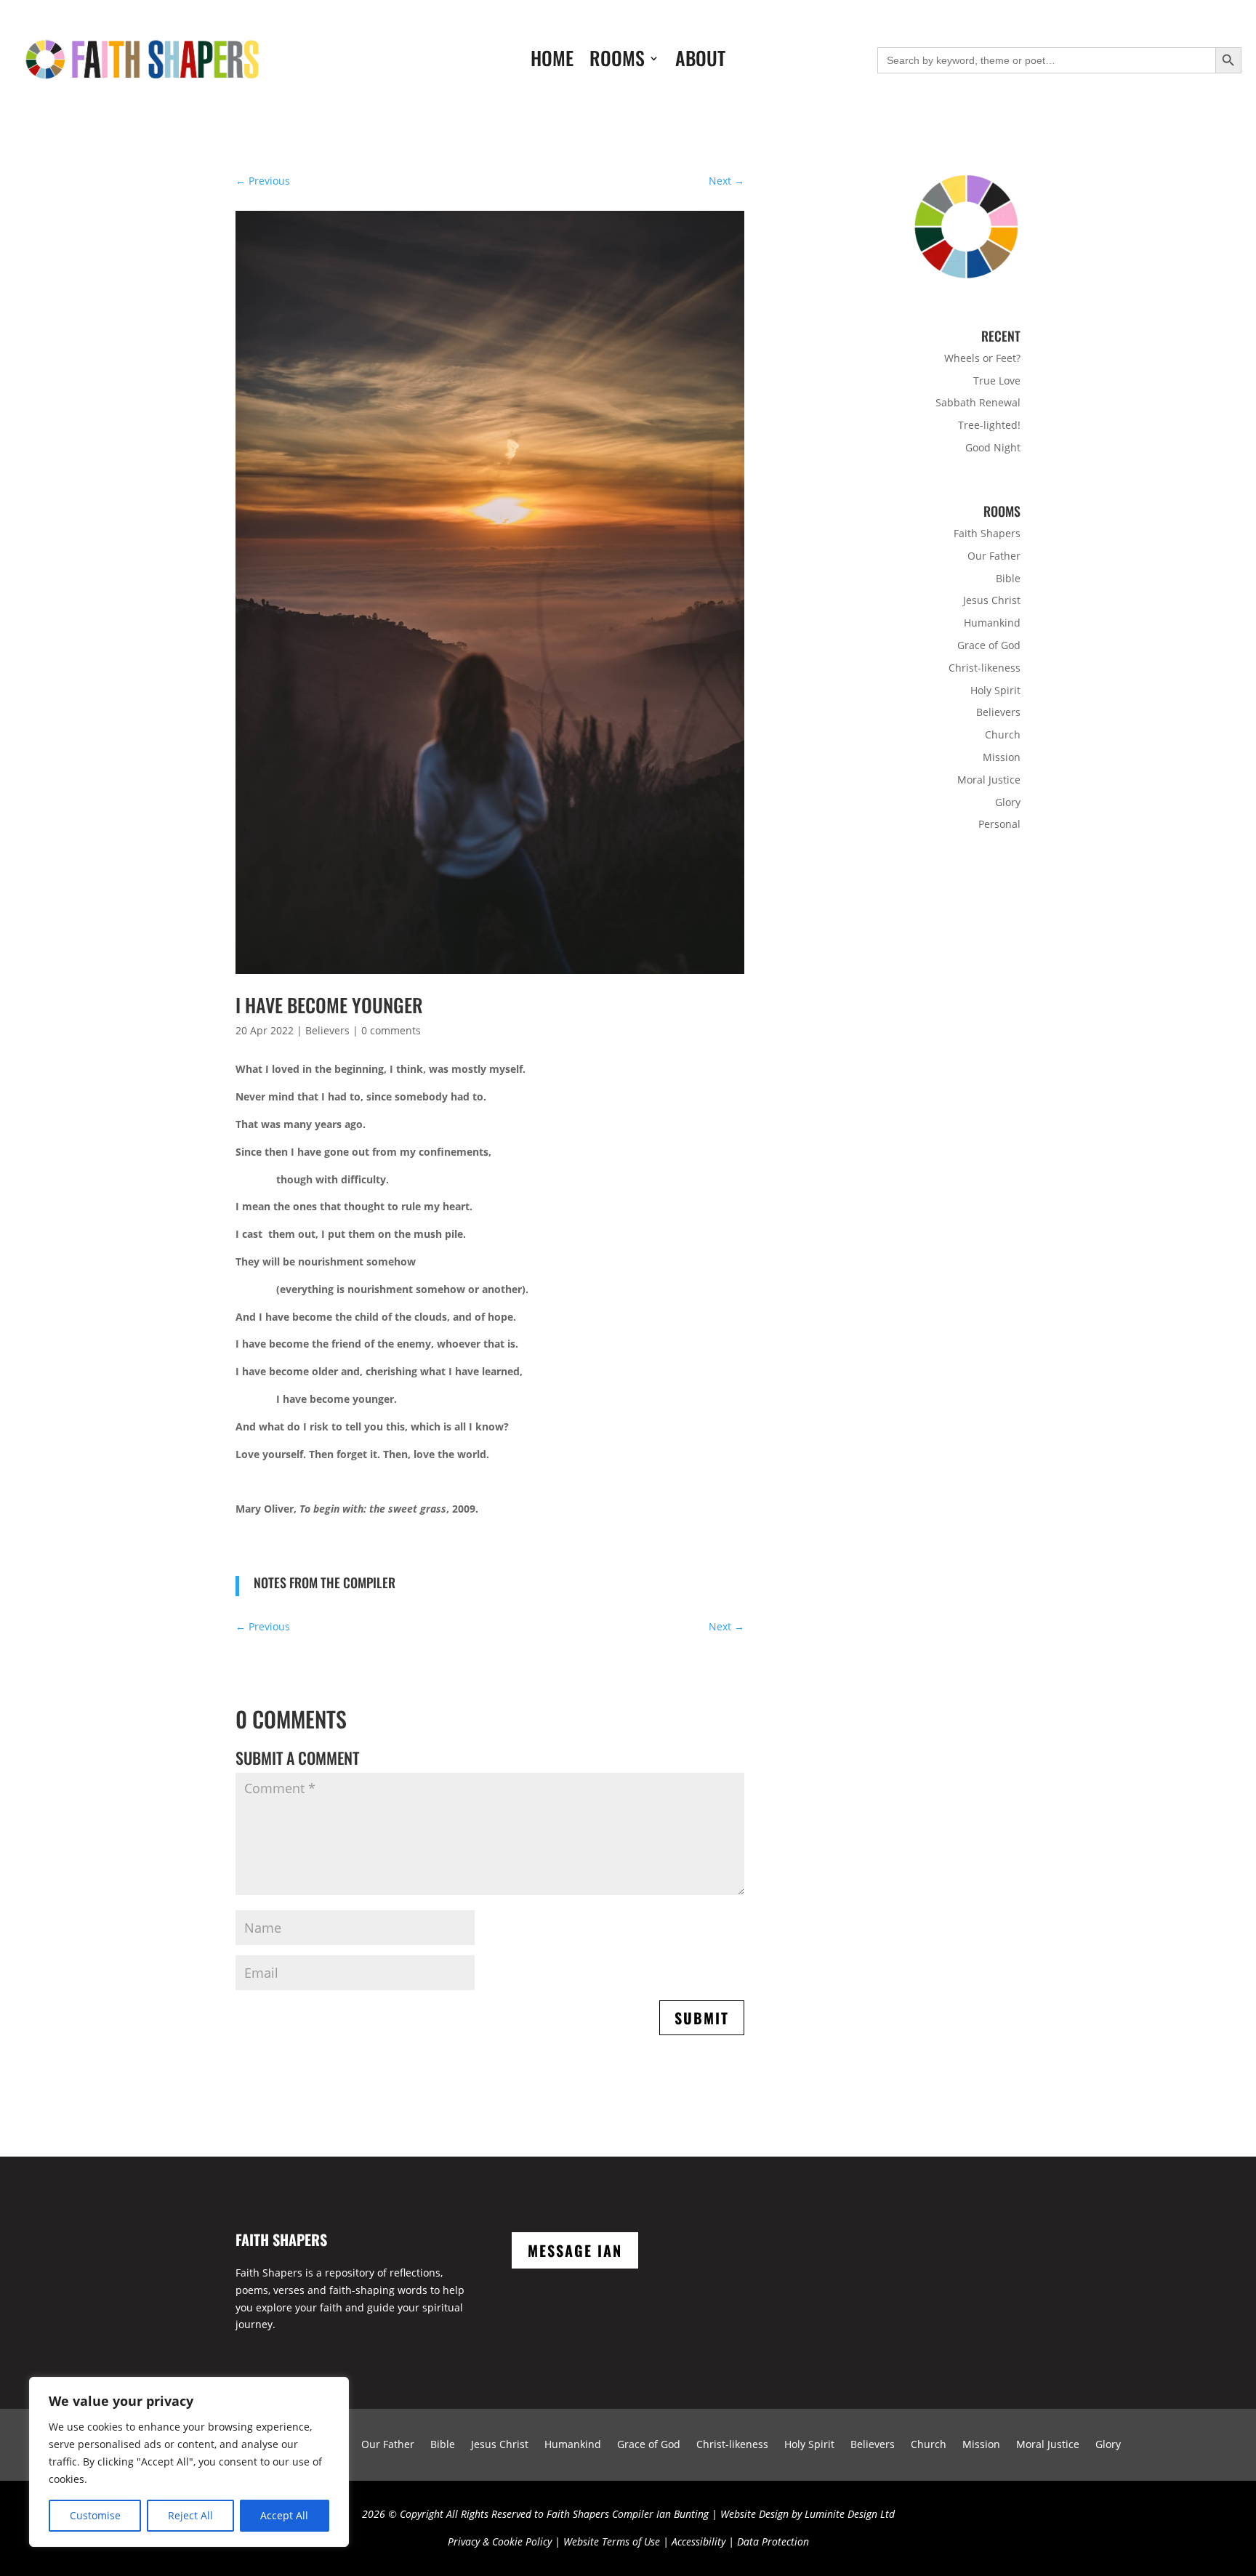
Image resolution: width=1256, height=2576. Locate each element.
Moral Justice (989, 780)
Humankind (992, 623)
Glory (1008, 802)
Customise (95, 2515)
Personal (999, 824)
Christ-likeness (985, 668)
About (700, 61)
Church (1003, 734)
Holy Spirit (995, 690)
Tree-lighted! (989, 425)
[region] (189, 2462)
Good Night (993, 447)
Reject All (190, 2515)
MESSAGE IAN (575, 2250)
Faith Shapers (987, 533)
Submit (702, 2018)
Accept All (284, 2515)
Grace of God (989, 645)
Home (552, 61)
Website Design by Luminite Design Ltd (808, 2514)
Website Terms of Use (612, 2541)
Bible (1008, 578)
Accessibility (699, 2541)
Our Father (994, 556)
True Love (997, 381)
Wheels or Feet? (982, 358)
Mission (1002, 757)
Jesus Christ (992, 600)
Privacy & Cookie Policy (500, 2541)
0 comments (391, 1030)
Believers (327, 1030)
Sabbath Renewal (978, 402)
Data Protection (773, 2541)
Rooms (617, 61)
